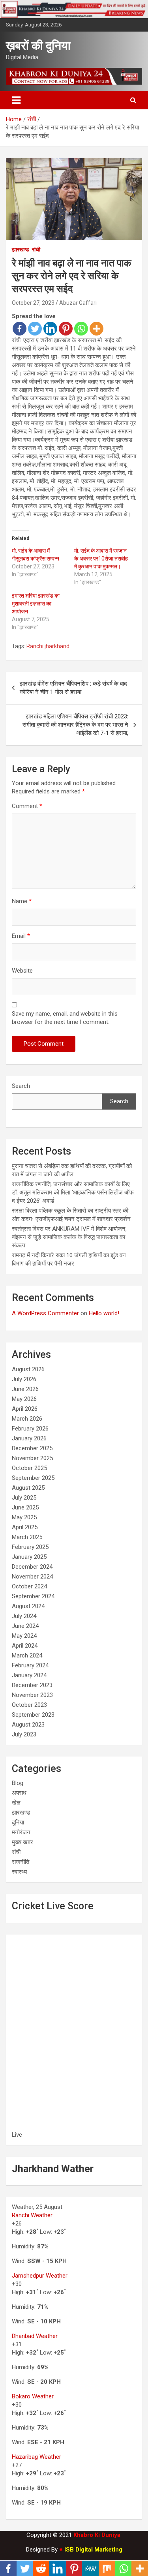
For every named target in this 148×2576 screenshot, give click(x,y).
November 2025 (32, 1458)
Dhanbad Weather (35, 2336)
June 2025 (25, 1507)
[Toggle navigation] (16, 100)
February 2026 (30, 1429)
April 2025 (25, 1527)
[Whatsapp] (81, 329)
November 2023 (32, 1695)
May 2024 (24, 1636)
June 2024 (25, 1626)
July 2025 (24, 1498)
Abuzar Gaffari (78, 303)
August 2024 (28, 1606)
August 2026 (28, 1369)
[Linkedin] (50, 329)
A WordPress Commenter (45, 1313)
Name (22, 901)
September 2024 (33, 1596)
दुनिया (18, 1822)
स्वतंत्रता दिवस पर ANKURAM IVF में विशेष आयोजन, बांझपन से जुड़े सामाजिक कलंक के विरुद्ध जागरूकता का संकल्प (69, 1237)
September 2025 (33, 1478)
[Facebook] (20, 329)
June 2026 (25, 1389)
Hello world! (104, 1313)
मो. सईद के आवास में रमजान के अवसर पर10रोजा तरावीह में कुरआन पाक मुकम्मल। (101, 559)
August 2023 (28, 1725)
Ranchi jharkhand (48, 646)
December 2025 (32, 1448)
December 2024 (32, 1567)
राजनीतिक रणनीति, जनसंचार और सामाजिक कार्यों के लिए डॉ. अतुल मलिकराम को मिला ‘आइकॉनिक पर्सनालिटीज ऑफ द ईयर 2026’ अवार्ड (73, 1192)
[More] (96, 329)
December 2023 (32, 1685)
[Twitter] (35, 329)
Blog (18, 1783)
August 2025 (28, 1488)
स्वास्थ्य (19, 1872)
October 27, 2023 (33, 303)
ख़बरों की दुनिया (38, 46)
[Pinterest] (66, 329)
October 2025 (29, 1468)
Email (21, 936)
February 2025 (30, 1547)
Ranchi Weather (32, 2215)
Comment (27, 806)
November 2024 (32, 1577)
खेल (16, 1803)
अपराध (19, 1793)
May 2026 (24, 1399)
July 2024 (24, 1616)
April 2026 (25, 1409)
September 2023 (33, 1715)
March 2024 (27, 1655)
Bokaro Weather (33, 2396)
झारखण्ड (21, 249)
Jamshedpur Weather (40, 2276)
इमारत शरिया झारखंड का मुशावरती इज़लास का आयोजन (36, 604)
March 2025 (27, 1537)
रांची (36, 249)
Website (22, 971)
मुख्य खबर (22, 1842)
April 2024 (25, 1646)
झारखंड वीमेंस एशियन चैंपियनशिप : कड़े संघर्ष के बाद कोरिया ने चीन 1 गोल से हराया (73, 688)
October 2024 (29, 1586)
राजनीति (21, 1862)
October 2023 (29, 1705)
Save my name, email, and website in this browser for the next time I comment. (65, 1018)
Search (21, 1086)
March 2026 (27, 1419)
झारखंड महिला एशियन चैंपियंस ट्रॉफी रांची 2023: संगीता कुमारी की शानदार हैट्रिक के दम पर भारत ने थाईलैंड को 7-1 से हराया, (75, 725)
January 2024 (29, 1675)
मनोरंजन (21, 1832)
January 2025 (29, 1557)
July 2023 (24, 1734)
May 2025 (24, 1517)
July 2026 (24, 1379)
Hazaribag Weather (37, 2457)
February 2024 (30, 1665)
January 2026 (29, 1438)
